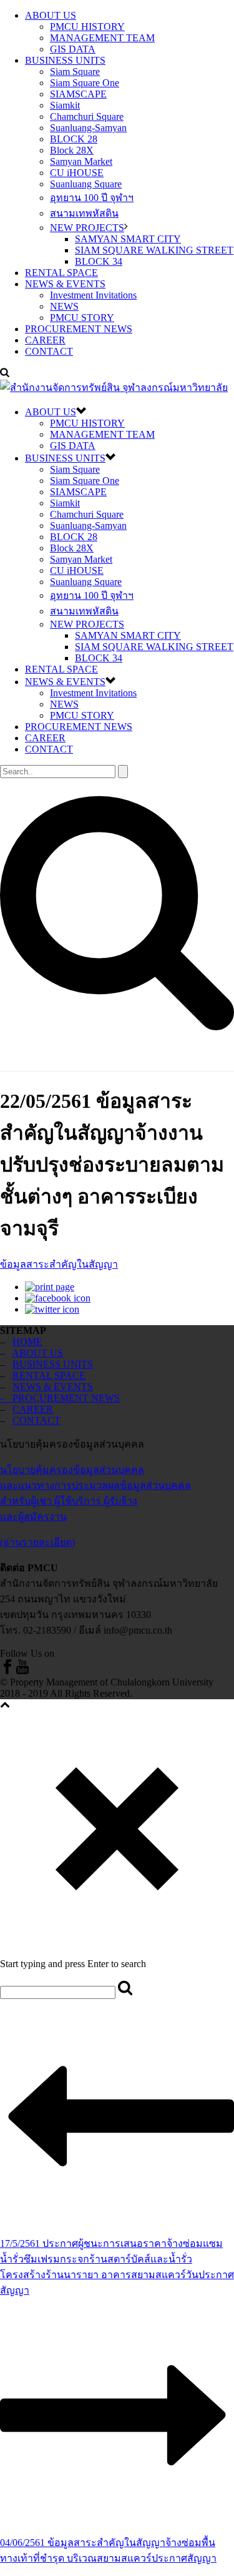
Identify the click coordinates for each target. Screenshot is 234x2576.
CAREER (45, 340)
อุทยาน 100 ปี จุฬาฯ (92, 198)
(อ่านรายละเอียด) (37, 1542)
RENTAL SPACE (61, 273)
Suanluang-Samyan (88, 128)
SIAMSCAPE (78, 94)
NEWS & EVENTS (65, 284)
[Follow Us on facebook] (7, 1671)
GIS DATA (73, 49)
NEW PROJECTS (87, 228)
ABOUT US (51, 15)
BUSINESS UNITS (65, 60)
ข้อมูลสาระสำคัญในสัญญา (59, 1264)
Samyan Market (81, 161)
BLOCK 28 (74, 139)
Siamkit (65, 105)
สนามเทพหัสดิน (84, 213)
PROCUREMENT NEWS (79, 329)
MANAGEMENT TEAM (102, 38)
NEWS (64, 306)
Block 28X (72, 150)
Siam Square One (85, 83)
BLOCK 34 (99, 261)
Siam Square (75, 72)
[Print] (50, 1287)
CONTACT (49, 351)
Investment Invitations (93, 295)
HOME (27, 1342)
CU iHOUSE (77, 173)
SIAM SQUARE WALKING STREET (154, 250)
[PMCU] (114, 387)
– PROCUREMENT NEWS (60, 1398)
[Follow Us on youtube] (22, 1671)
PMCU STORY (82, 318)
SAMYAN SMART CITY (128, 239)
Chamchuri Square (87, 116)
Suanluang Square (86, 184)
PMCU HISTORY (87, 27)
